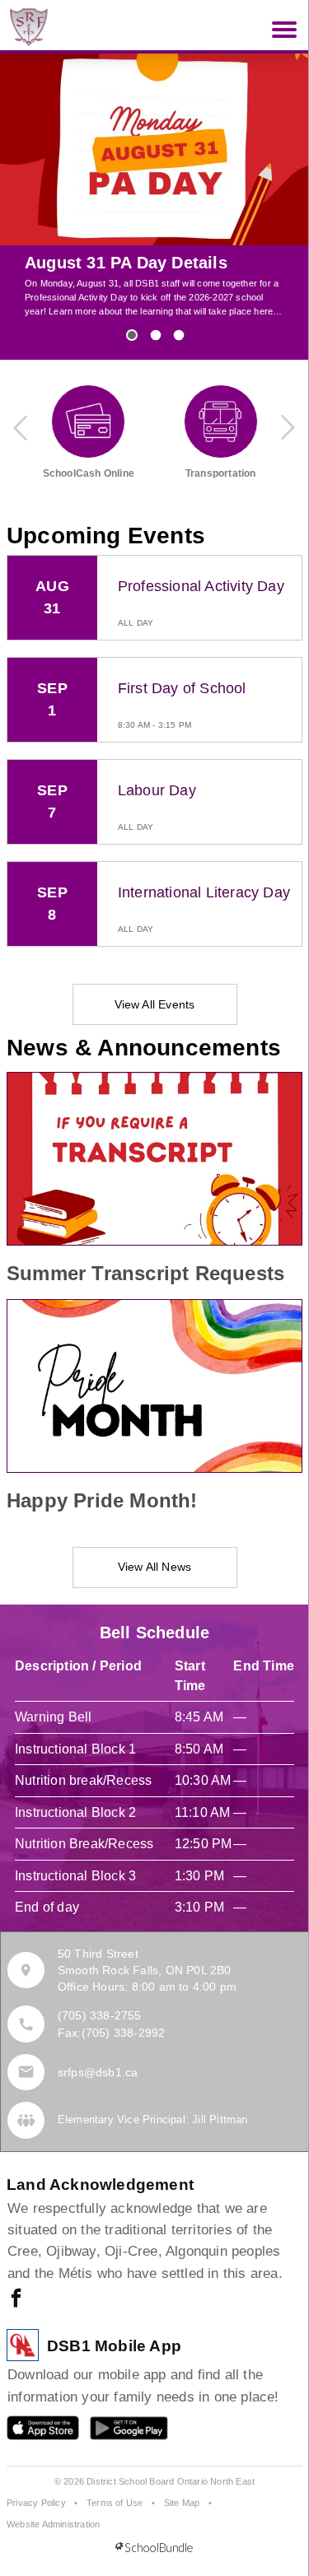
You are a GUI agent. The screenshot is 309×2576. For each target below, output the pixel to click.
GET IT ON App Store (35, 2432)
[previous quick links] (21, 427)
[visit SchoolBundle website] (154, 2548)
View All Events (155, 1004)
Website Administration (53, 2524)
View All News (155, 1567)
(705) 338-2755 (100, 2015)
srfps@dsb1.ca (98, 2072)
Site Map (182, 2503)
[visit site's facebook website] (16, 2299)
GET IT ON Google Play (117, 2432)
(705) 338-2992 (124, 2033)
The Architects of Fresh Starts (145, 263)
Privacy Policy (36, 2503)
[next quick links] (288, 427)
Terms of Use (115, 2503)
